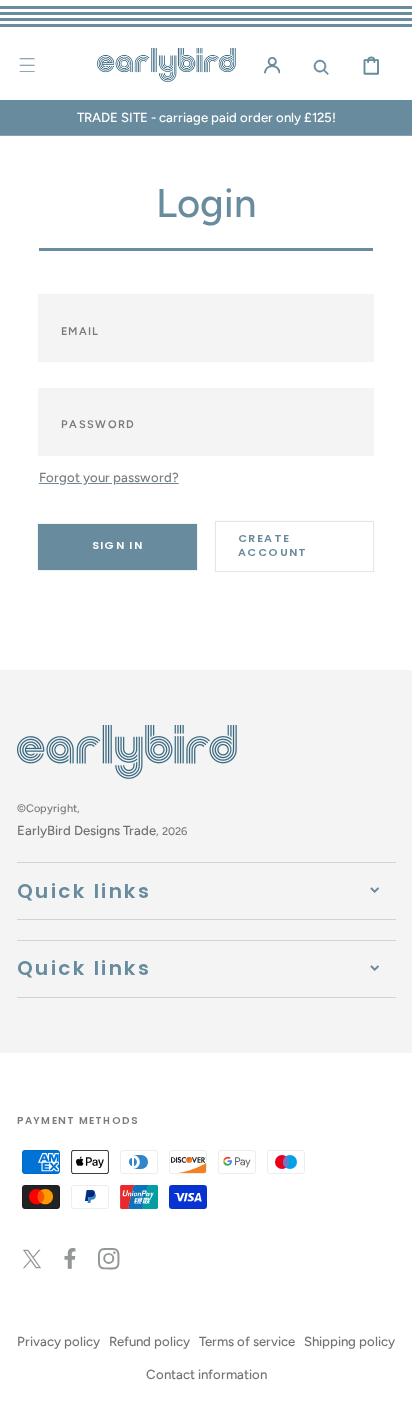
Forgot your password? (109, 477)
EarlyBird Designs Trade (86, 830)
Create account (273, 544)
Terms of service (247, 1341)
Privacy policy (58, 1341)
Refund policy (149, 1341)
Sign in (118, 545)
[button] (27, 65)
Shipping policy (349, 1341)
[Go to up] (383, 1393)
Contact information (206, 1374)
